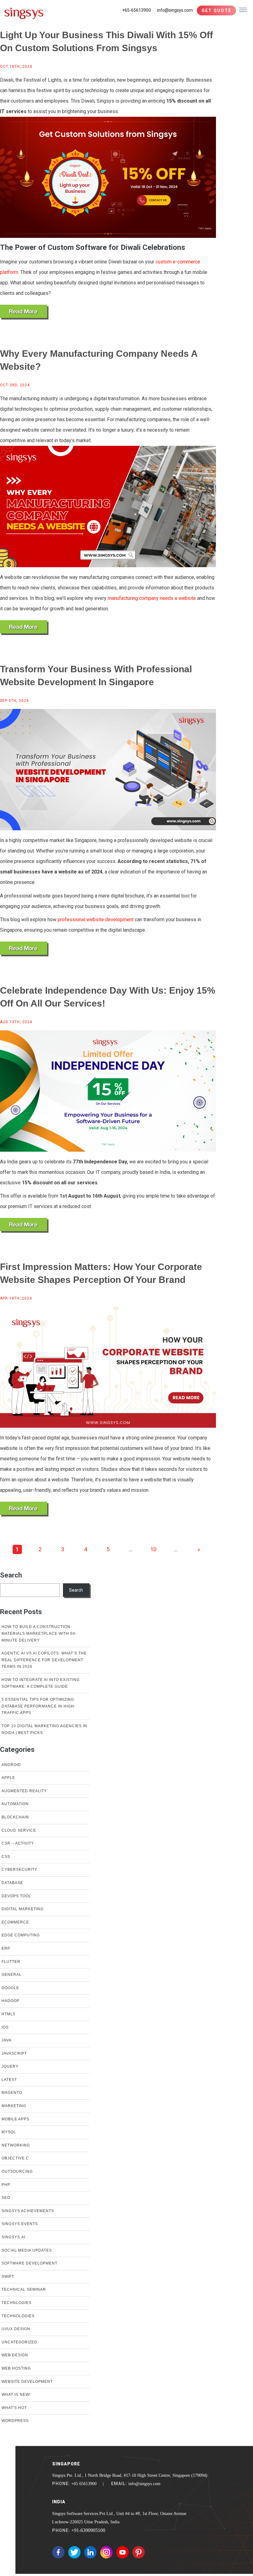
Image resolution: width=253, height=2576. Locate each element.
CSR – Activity (18, 1843)
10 (153, 1549)
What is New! (16, 2395)
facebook (58, 2552)
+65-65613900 (137, 10)
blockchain (15, 1817)
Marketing (14, 2106)
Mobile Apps (15, 2119)
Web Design (15, 2355)
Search (11, 1575)
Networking (16, 2145)
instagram (106, 2552)
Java (6, 2040)
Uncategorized (19, 2342)
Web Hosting (16, 2368)
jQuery (10, 2066)
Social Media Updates (27, 2250)
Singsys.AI (13, 2237)
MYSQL (9, 2132)
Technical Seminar (24, 2289)
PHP (6, 2185)
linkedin (90, 2552)
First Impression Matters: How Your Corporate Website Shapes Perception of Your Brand (101, 1273)
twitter (74, 2552)
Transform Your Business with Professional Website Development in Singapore (96, 676)
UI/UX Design (16, 2329)
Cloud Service (19, 1830)
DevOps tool (16, 1896)
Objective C (15, 2158)
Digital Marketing (23, 1909)
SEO (6, 2198)
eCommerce (15, 1922)
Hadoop (10, 2001)
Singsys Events (20, 2224)
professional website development (96, 920)
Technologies (18, 2316)
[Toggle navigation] (243, 10)
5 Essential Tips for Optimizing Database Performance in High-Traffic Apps (39, 1706)
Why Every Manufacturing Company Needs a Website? (99, 360)
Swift (8, 2277)
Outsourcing (17, 2171)
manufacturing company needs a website (152, 598)
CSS (6, 1857)
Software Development (29, 2263)
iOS (5, 2027)
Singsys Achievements (28, 2211)
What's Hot (14, 2408)
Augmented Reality (24, 1791)
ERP (6, 1948)
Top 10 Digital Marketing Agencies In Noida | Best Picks (44, 1729)
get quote (216, 10)
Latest (9, 2080)
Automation (15, 1804)
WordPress (15, 2421)
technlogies (17, 2303)
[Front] (24, 12)
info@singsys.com (175, 10)
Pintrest (139, 2552)
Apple (8, 1778)
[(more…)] (24, 312)
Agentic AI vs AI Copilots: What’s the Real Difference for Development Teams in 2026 (44, 1660)
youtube (122, 2552)
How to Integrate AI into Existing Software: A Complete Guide (41, 1683)
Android (11, 1765)
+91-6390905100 (88, 2530)
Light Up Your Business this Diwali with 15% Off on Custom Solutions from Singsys (106, 41)
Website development (27, 2382)
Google (10, 1988)
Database (12, 1883)
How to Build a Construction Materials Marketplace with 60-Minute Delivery (39, 1633)
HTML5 (8, 2014)
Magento (12, 2093)
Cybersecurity (19, 1870)
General (12, 1975)
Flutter (11, 1962)
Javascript (14, 2053)
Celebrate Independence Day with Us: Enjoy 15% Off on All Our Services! (108, 997)
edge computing (21, 1935)
